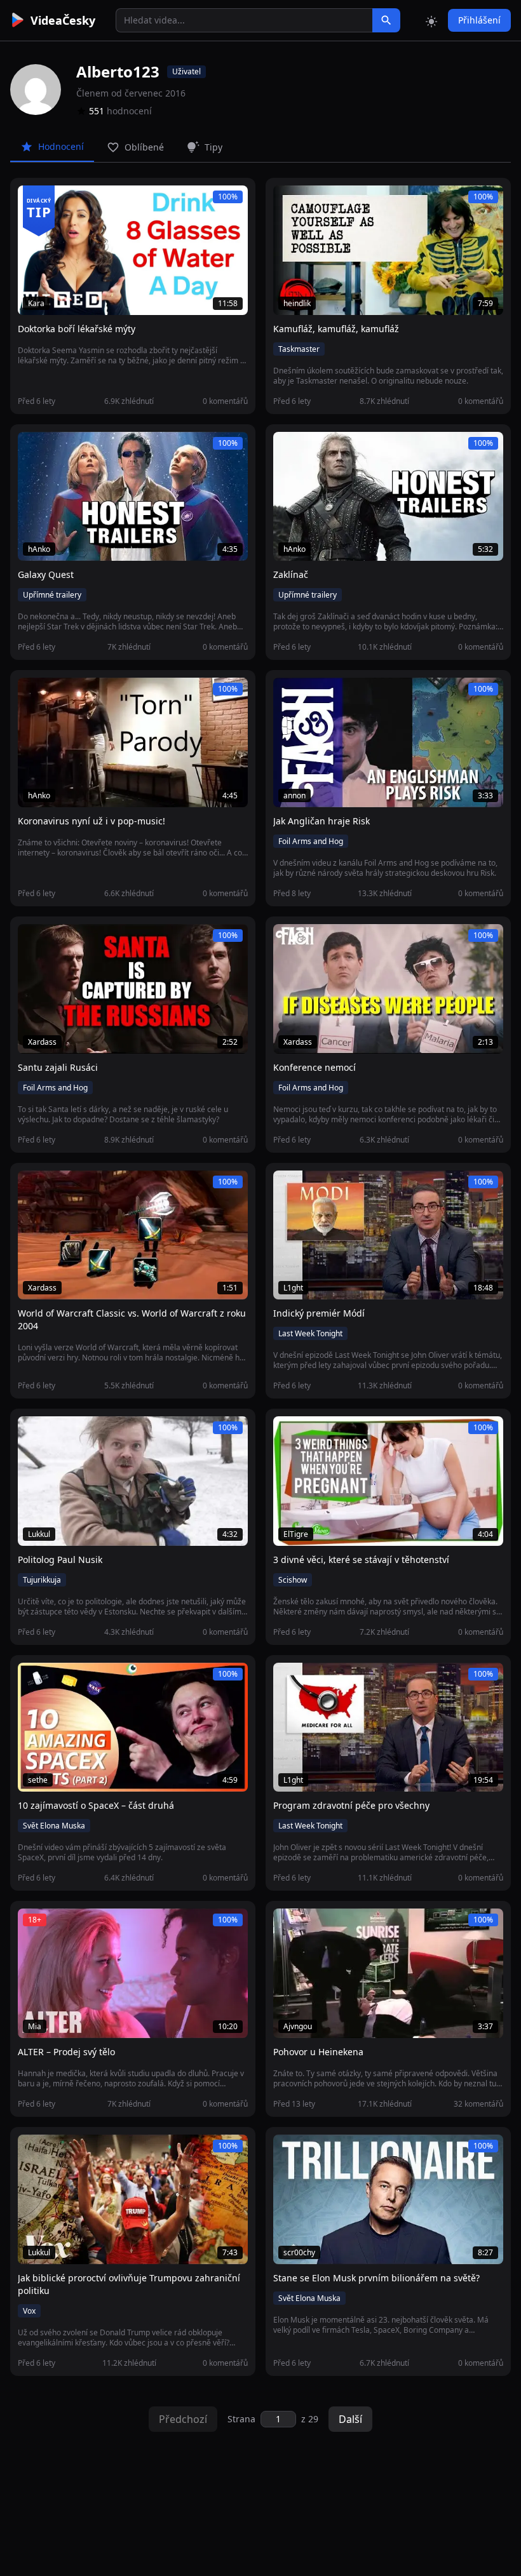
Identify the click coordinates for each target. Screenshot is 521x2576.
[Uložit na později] (56, 202)
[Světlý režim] (431, 20)
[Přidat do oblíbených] (33, 202)
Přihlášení (479, 20)
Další (350, 2419)
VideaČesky (63, 20)
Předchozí (183, 2419)
